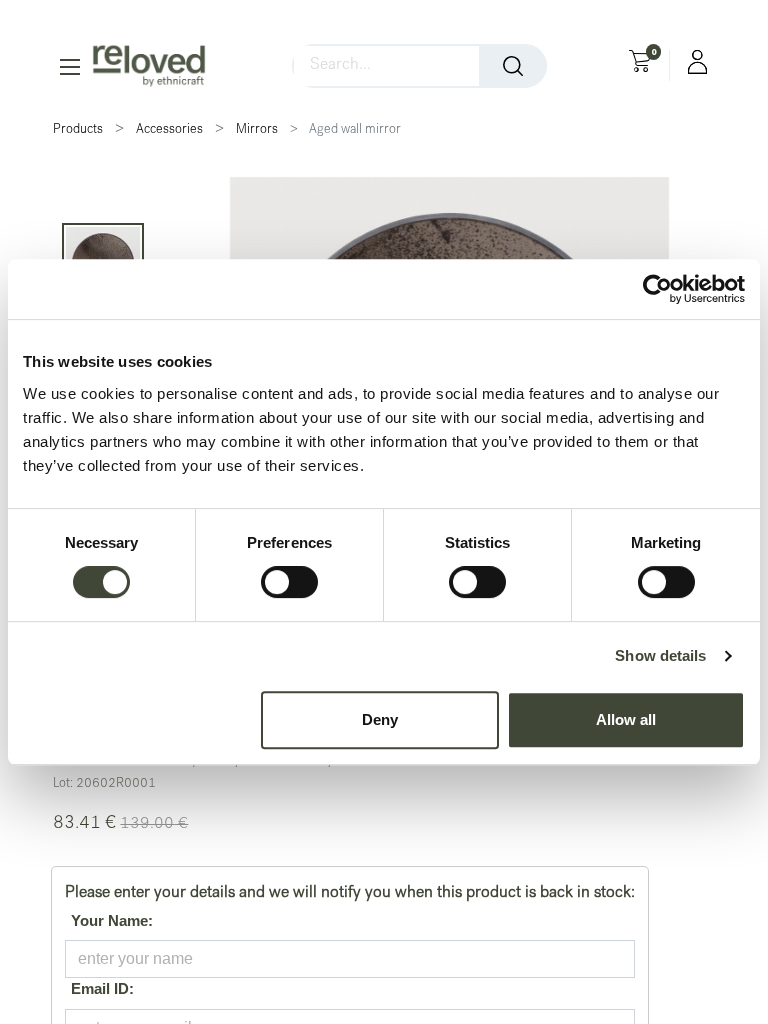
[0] (639, 64)
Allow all (626, 719)
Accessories (169, 130)
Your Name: (109, 920)
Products (78, 130)
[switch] (289, 582)
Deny (380, 719)
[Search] (513, 66)
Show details (660, 655)
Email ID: (99, 988)
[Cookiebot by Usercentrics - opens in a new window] (657, 289)
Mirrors (257, 130)
